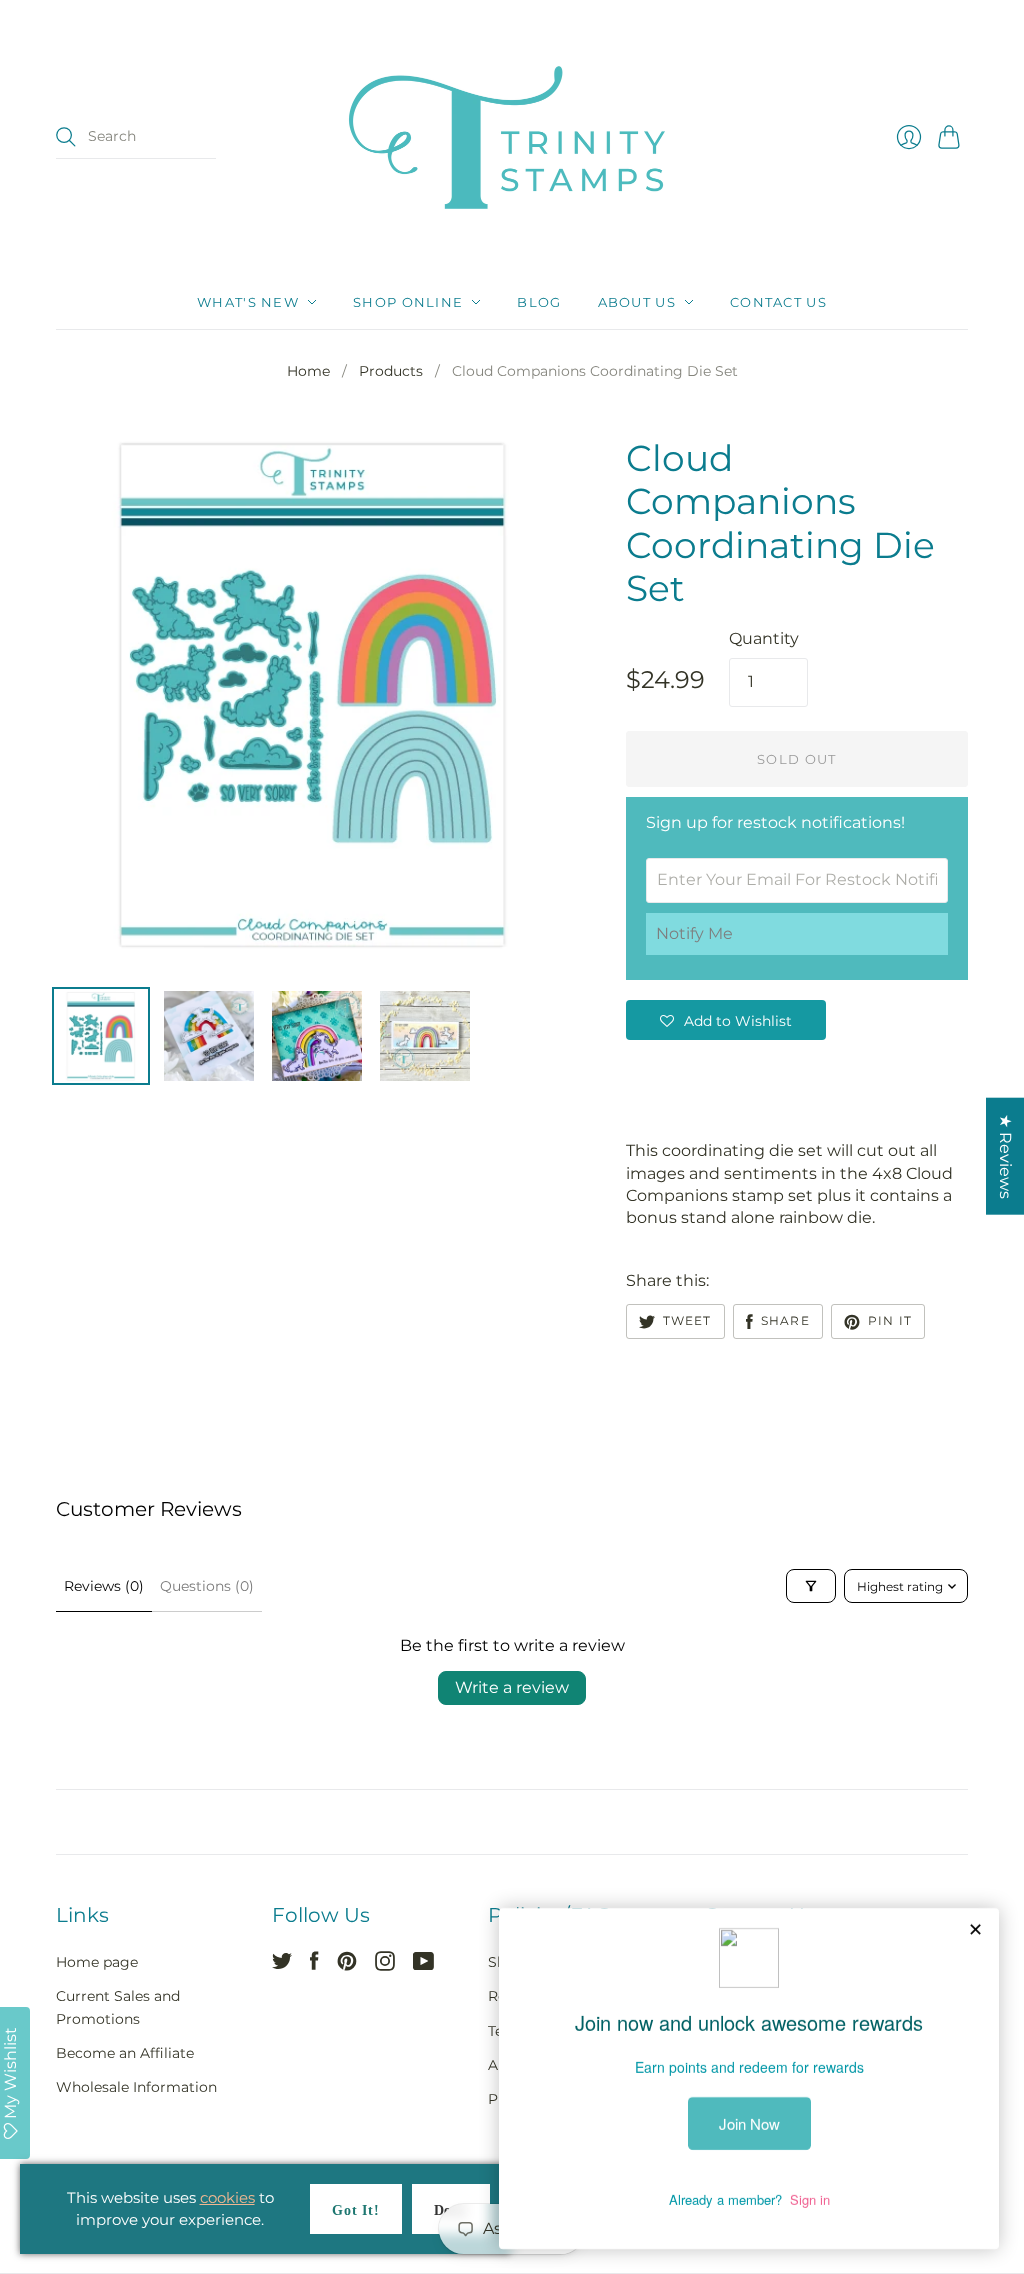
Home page (97, 1962)
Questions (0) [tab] (207, 1586)
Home (308, 371)
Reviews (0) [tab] (104, 1586)
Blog (539, 302)
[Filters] (811, 1586)
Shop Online (408, 302)
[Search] (66, 137)
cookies (227, 2197)
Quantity (764, 638)
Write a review (512, 1687)
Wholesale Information (136, 2087)
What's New (248, 302)
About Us (637, 302)
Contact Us (778, 302)
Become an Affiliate (125, 2053)
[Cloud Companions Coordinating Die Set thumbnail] (101, 1036)
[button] (726, 1020)
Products (391, 371)
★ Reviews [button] (1005, 1156)
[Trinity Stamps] (512, 137)
